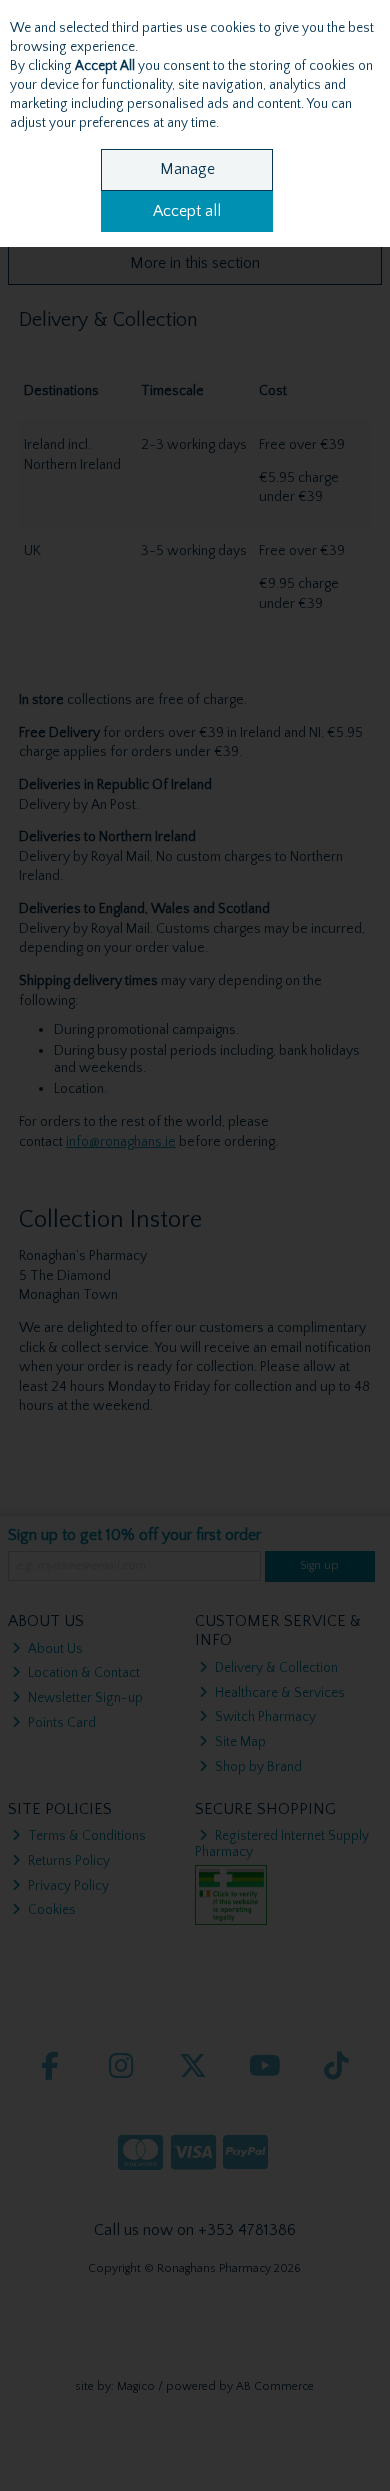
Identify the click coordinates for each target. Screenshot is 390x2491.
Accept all (187, 211)
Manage (187, 169)
